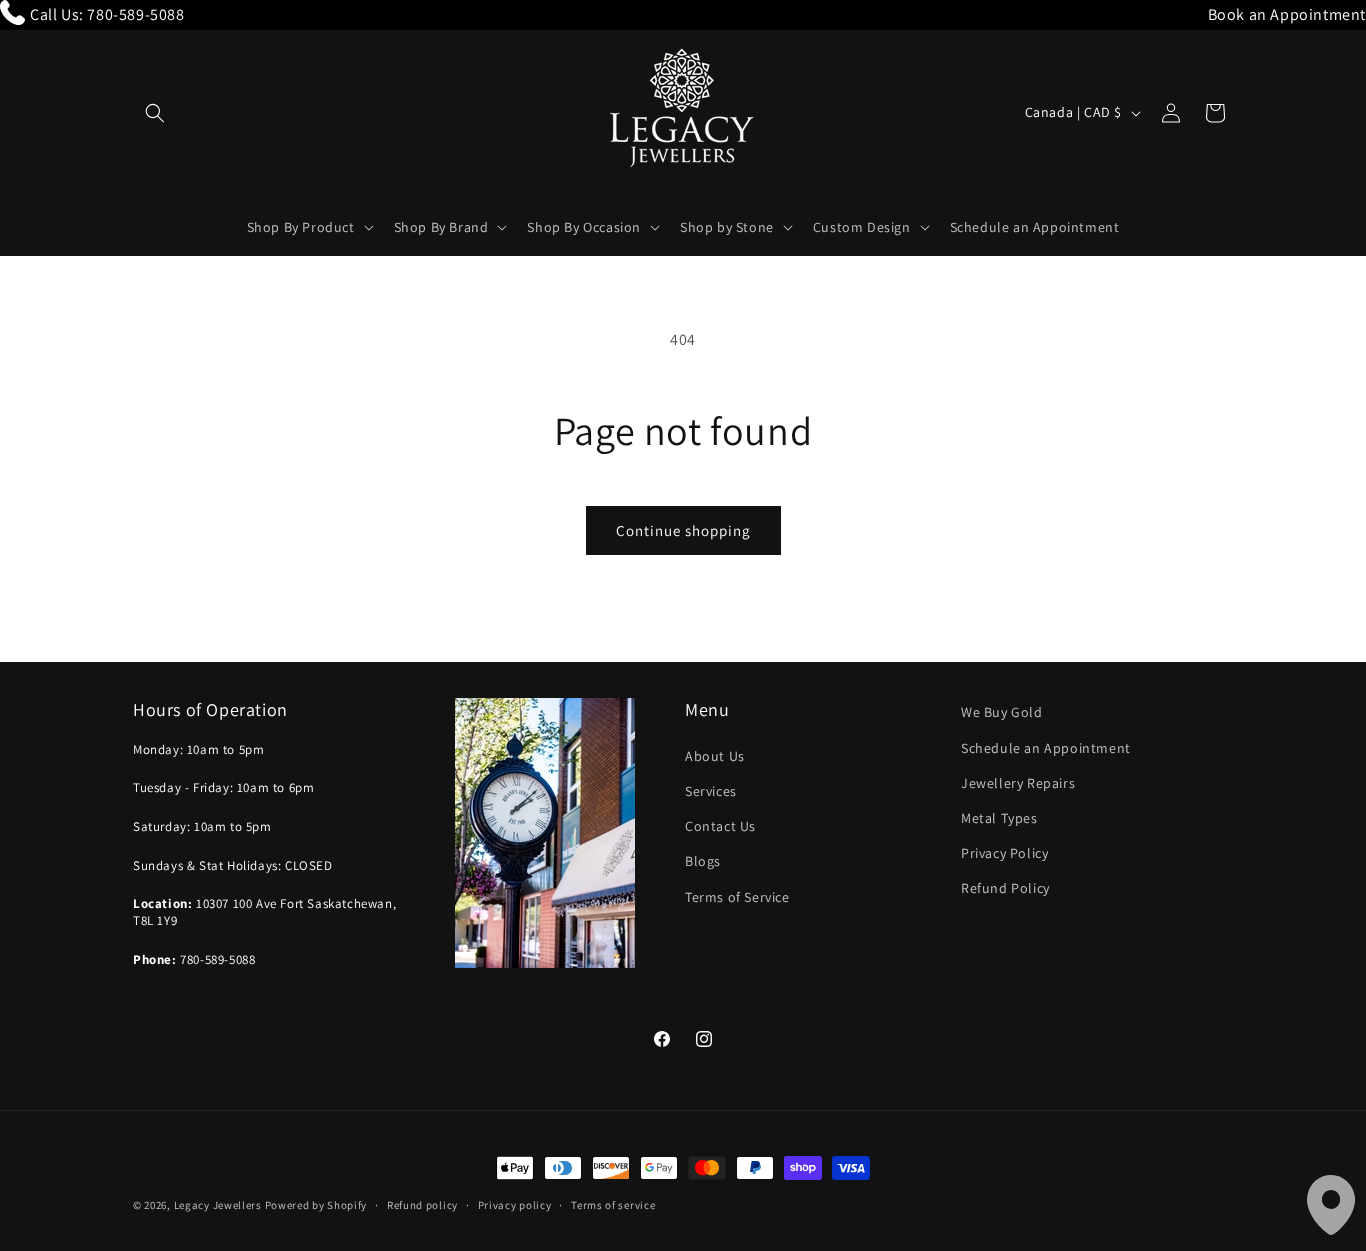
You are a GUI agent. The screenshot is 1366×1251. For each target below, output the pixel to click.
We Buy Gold (1002, 712)
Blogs (703, 861)
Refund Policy (1005, 888)
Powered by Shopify (316, 1205)
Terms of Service (737, 896)
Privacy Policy (1004, 852)
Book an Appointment (1287, 14)
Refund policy (422, 1204)
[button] (155, 113)
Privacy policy (515, 1204)
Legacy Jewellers (218, 1205)
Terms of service (613, 1204)
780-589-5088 (135, 14)
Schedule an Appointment (1046, 747)
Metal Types (999, 817)
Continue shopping (683, 530)
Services (711, 790)
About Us (715, 755)
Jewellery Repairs (1018, 782)
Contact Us (720, 825)
